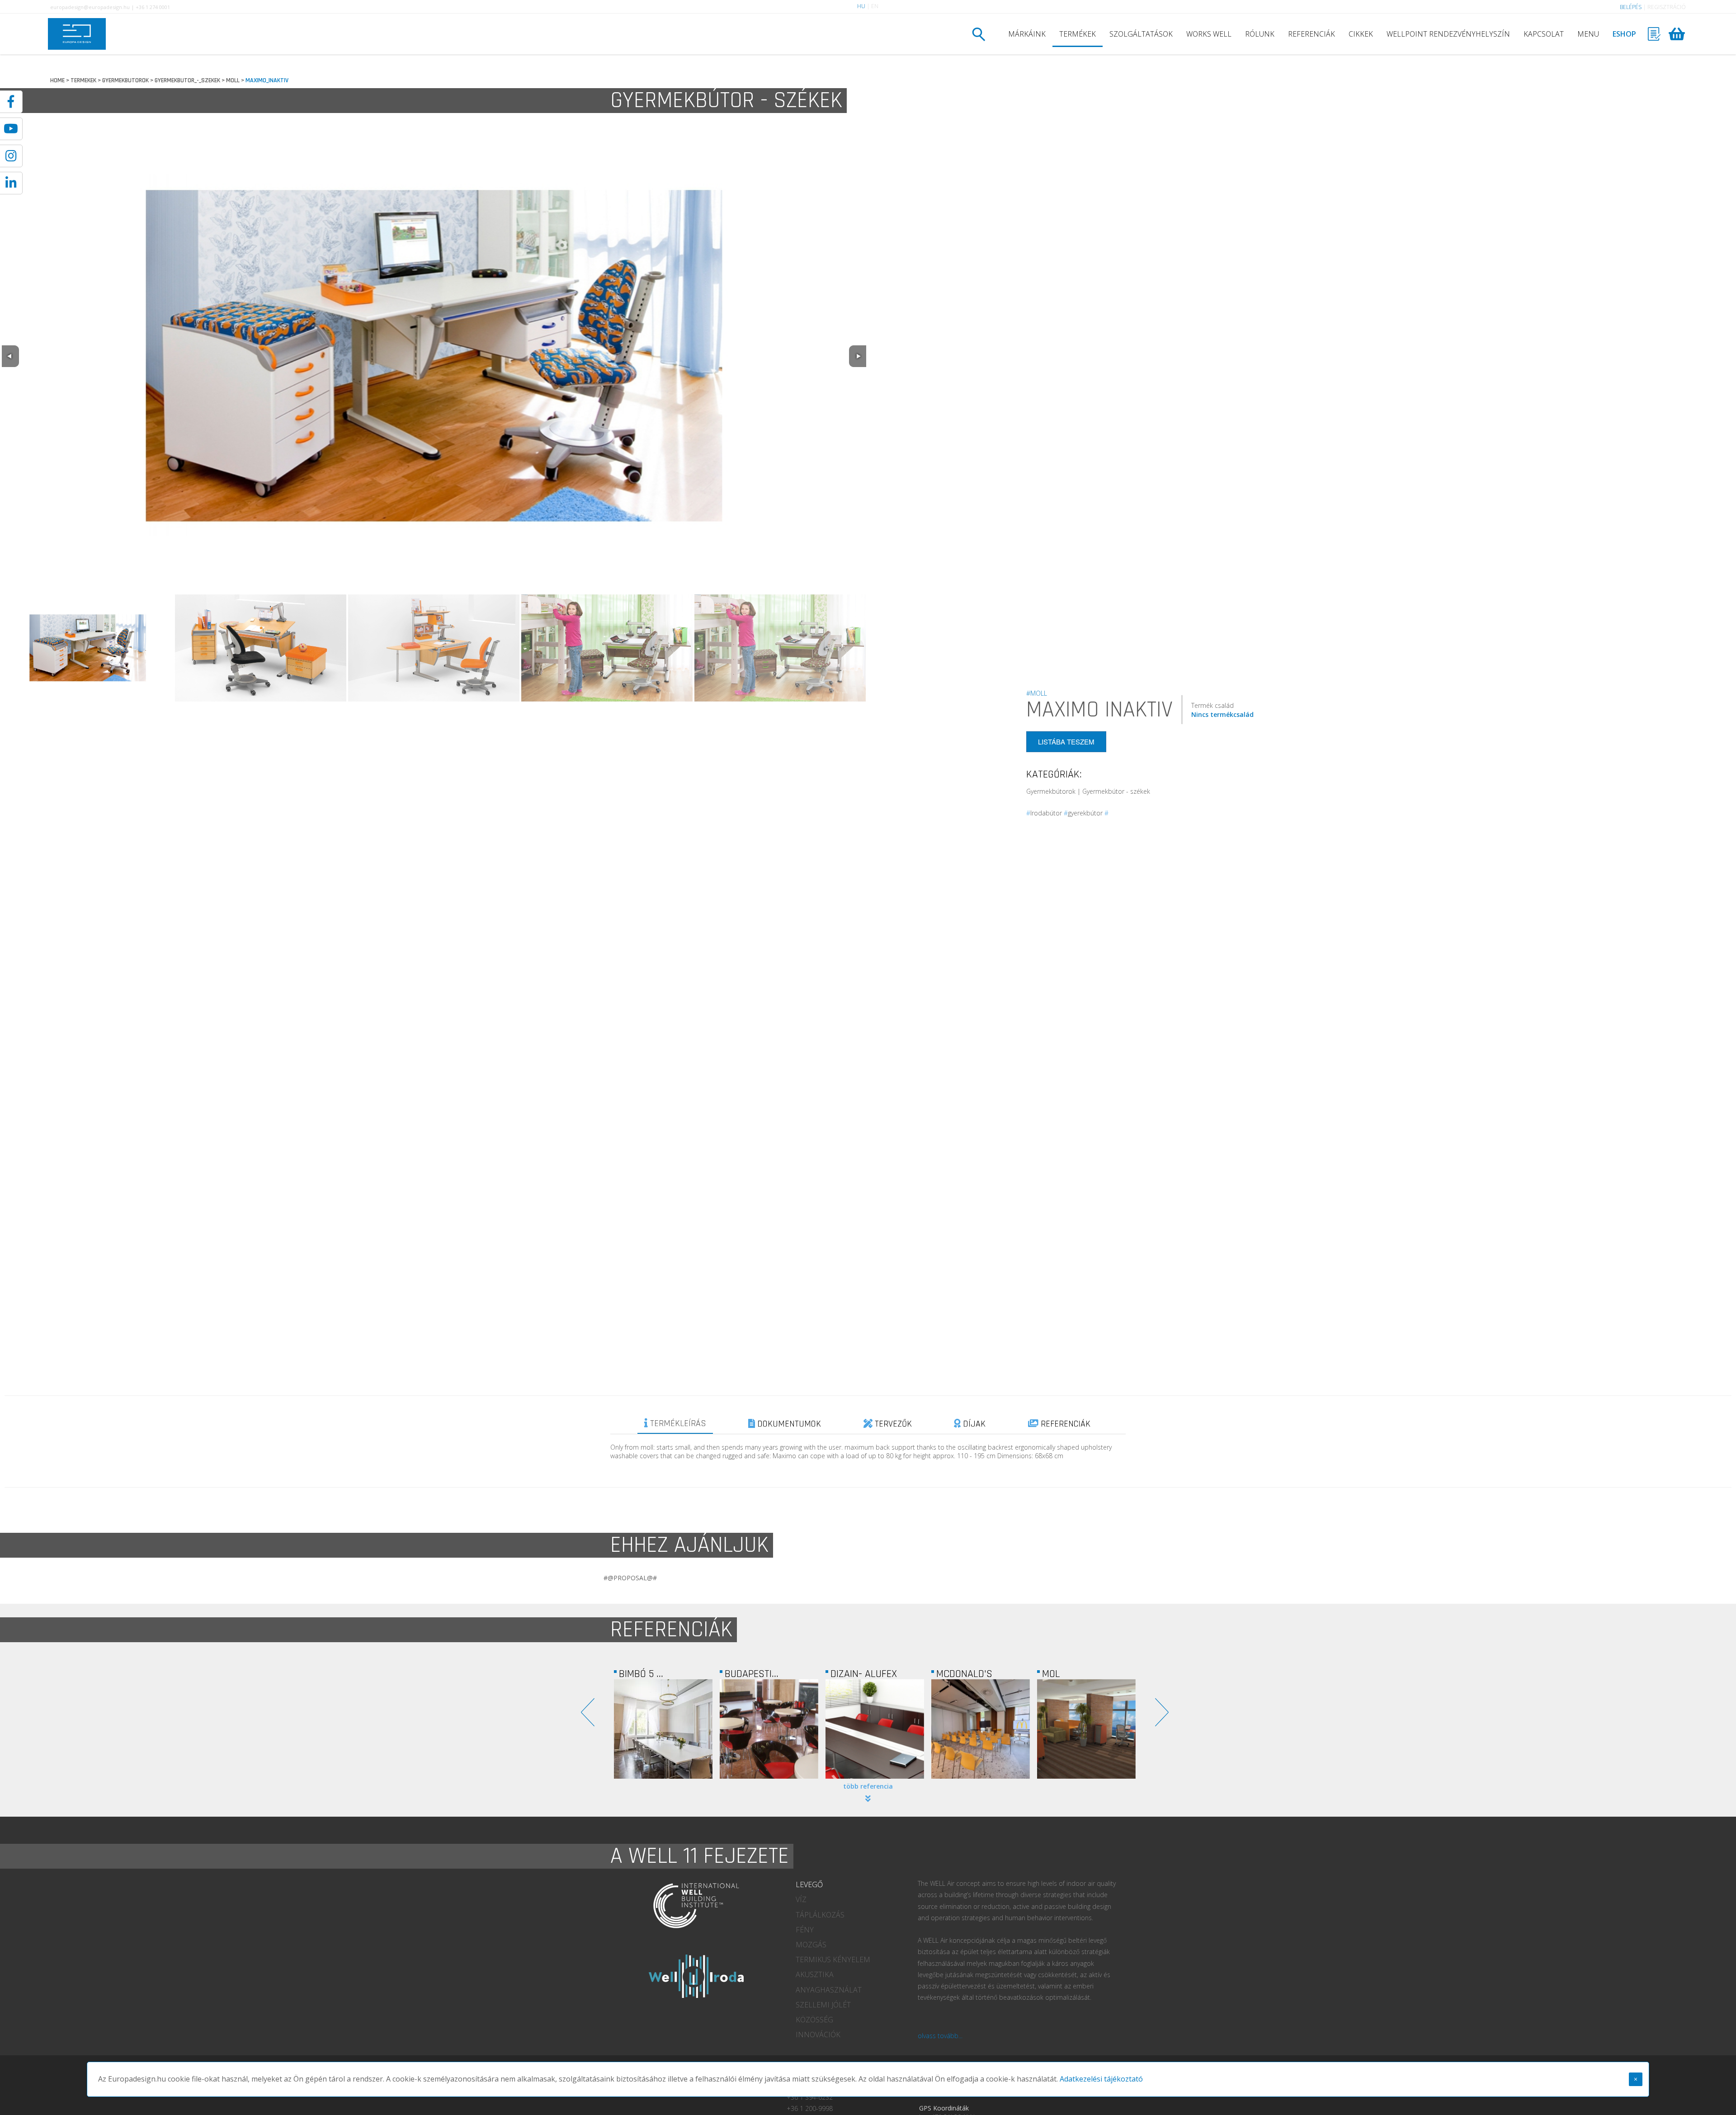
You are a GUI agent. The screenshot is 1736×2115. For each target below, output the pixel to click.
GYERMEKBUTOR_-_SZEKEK (187, 80)
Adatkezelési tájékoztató (1101, 2079)
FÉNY (805, 1930)
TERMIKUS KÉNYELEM (833, 1960)
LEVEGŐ (809, 1884)
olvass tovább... (940, 2036)
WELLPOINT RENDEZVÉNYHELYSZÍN (1448, 34)
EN (875, 6)
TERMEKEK (83, 80)
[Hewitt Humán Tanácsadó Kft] (981, 1729)
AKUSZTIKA (815, 1974)
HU (861, 6)
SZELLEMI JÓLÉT (823, 2005)
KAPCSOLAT (1544, 34)
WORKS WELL (1209, 34)
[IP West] (1086, 1729)
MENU (1588, 34)
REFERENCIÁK (1311, 34)
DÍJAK (973, 1424)
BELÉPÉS (1631, 7)
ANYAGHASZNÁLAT (829, 1990)
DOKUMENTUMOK (788, 1424)
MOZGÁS (811, 1945)
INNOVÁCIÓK (818, 2035)
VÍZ (801, 1899)
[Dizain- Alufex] (663, 1729)
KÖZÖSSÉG (814, 2020)
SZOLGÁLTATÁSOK (1141, 34)
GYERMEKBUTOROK (125, 80)
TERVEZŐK (892, 1424)
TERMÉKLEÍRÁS (677, 1423)
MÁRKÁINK (1027, 34)
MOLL (233, 80)
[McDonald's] (769, 1729)
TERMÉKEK (1078, 34)
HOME (57, 80)
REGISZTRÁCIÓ (1667, 7)
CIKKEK (1361, 34)
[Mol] (875, 1729)
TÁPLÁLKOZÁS (820, 1915)
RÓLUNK (1260, 34)
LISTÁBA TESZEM (1066, 742)
